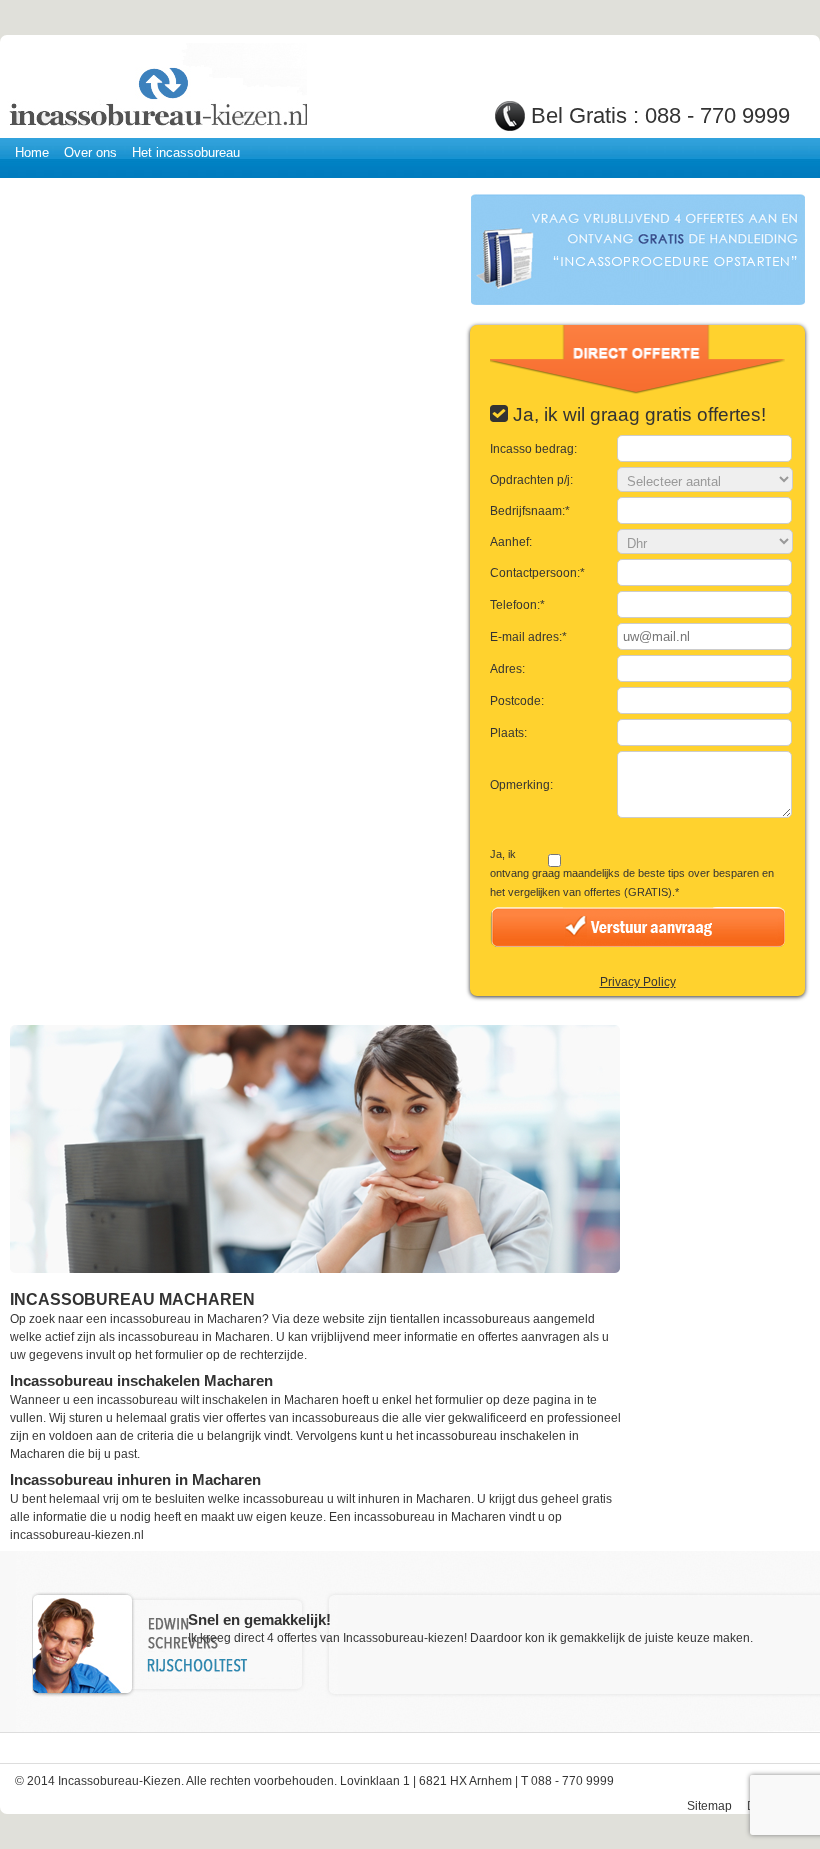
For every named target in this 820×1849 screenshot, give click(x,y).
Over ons (90, 152)
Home (32, 152)
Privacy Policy (638, 982)
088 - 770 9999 (717, 115)
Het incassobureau (186, 152)
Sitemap (709, 1806)
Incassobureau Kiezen (157, 87)
